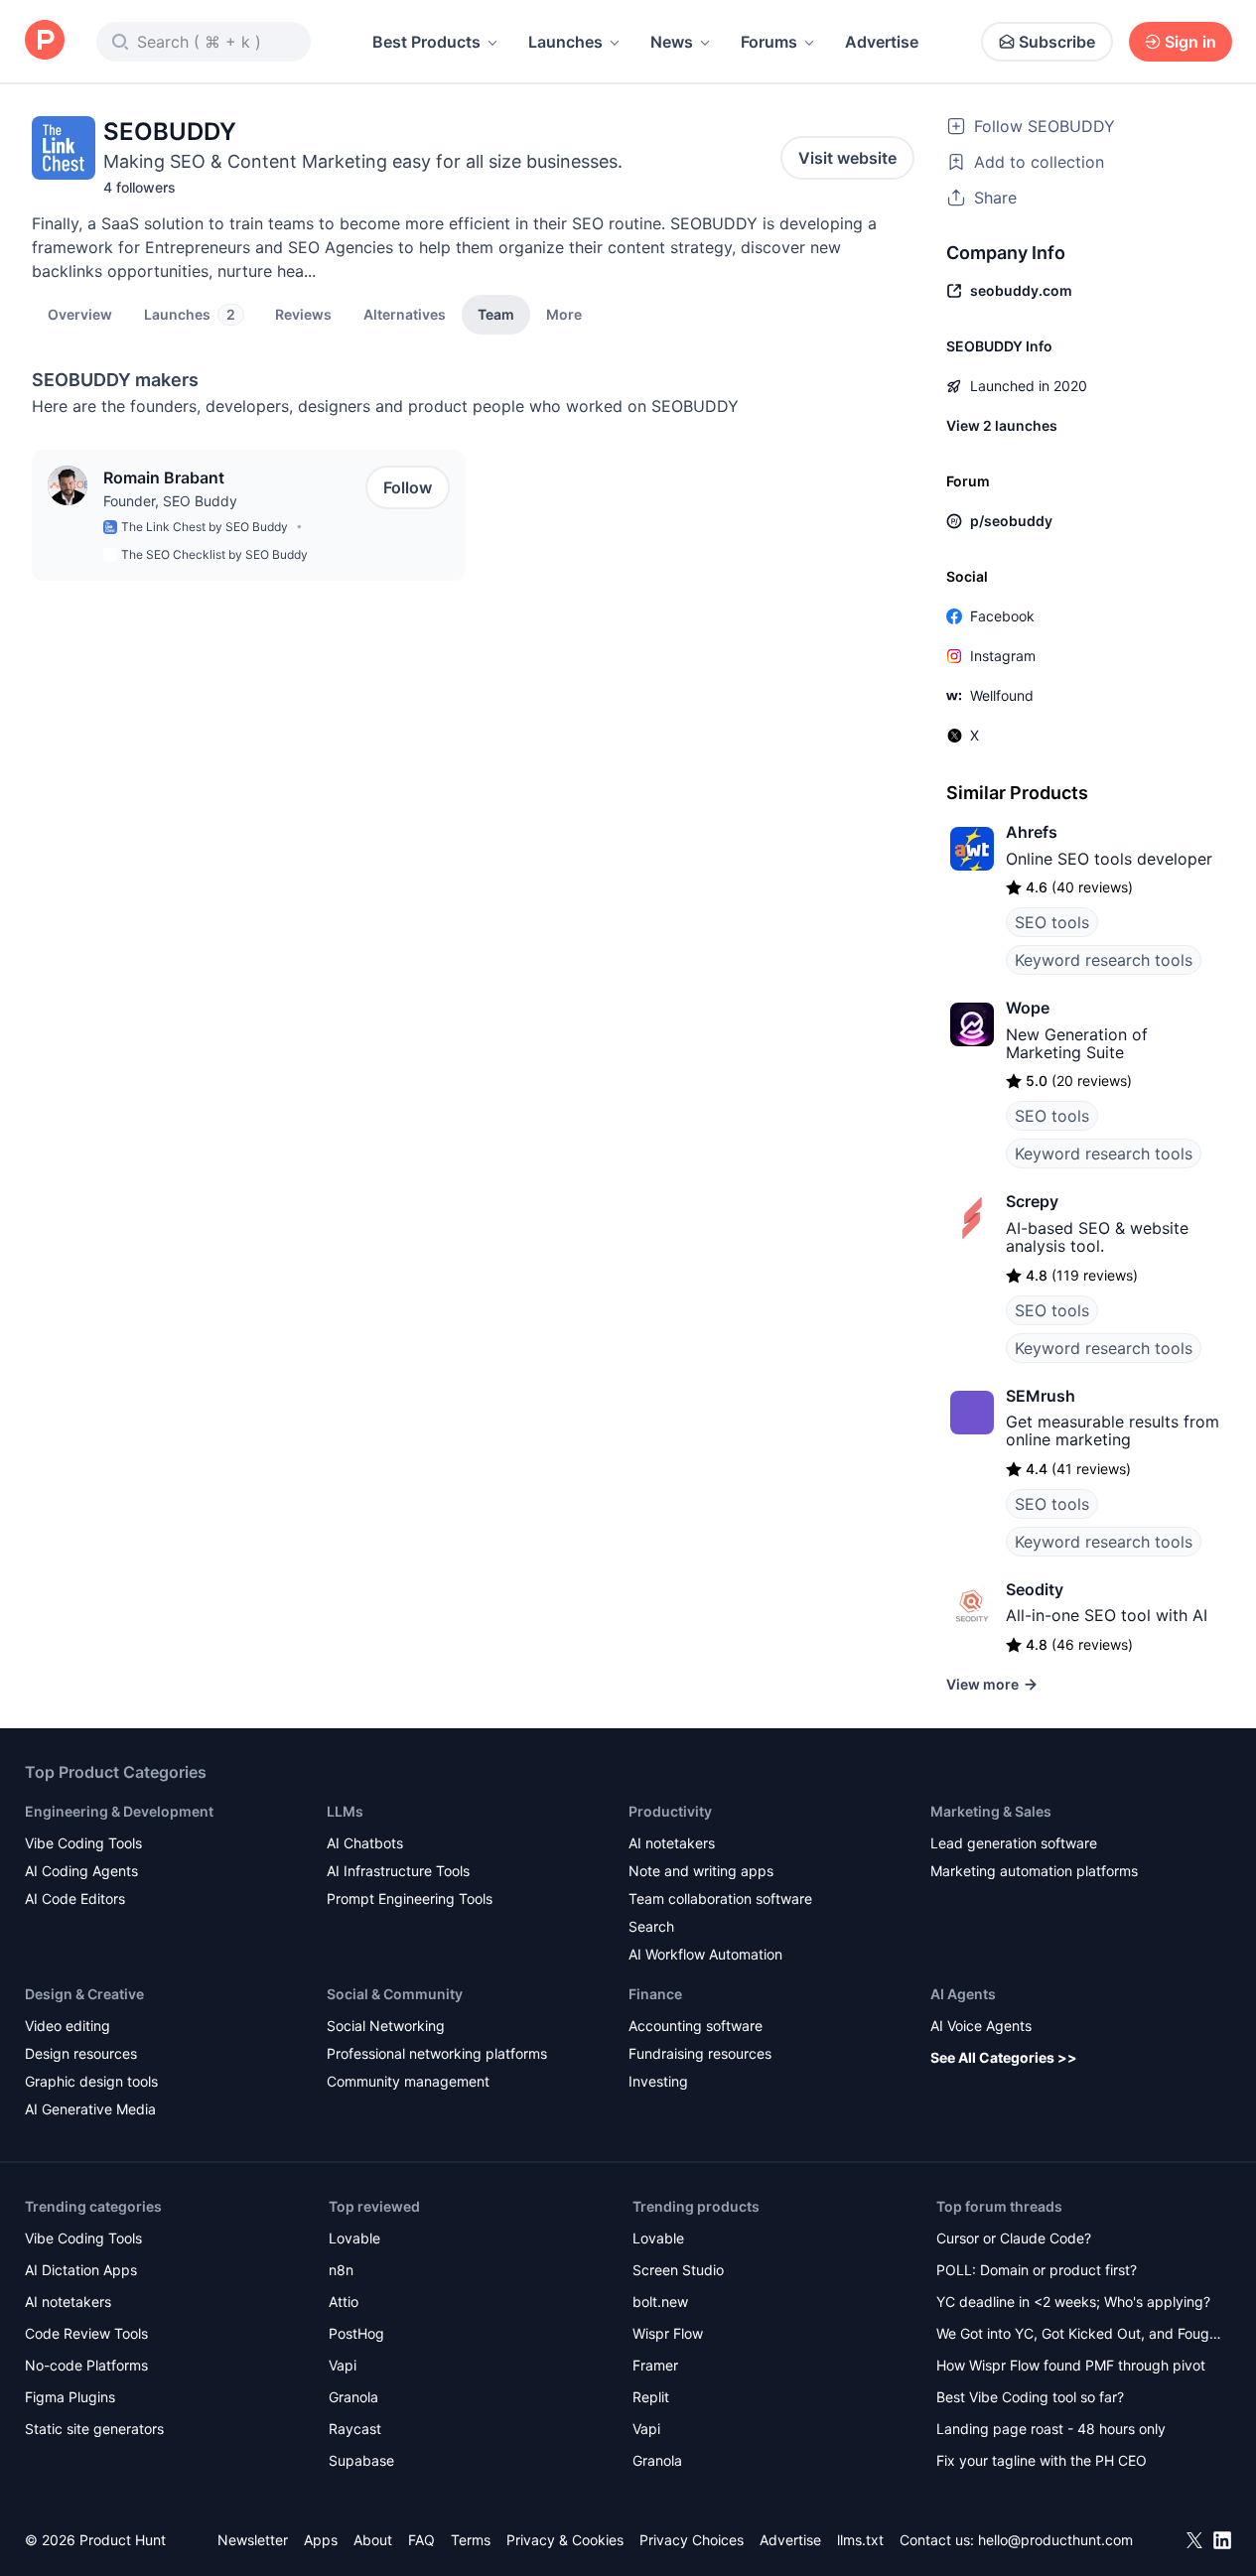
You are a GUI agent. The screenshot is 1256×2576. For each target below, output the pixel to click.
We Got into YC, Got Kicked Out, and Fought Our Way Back (1079, 2335)
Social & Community (395, 1994)
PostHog (356, 2333)
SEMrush (1041, 1396)
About (373, 2540)
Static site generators (94, 2429)
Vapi (343, 2365)
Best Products (426, 42)
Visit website (847, 158)
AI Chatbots (365, 1843)
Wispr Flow (668, 2333)
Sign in (1190, 42)
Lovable (354, 2238)
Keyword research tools (1104, 960)
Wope (1028, 1008)
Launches (565, 42)
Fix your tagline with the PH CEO (1042, 2460)
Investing (658, 2081)
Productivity (670, 1811)
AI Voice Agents (981, 2026)
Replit (651, 2397)
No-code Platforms (86, 2365)
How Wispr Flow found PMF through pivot (1071, 2365)
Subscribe (1057, 42)
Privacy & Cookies (565, 2540)
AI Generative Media (90, 2109)
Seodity (1035, 1589)
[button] (564, 314)
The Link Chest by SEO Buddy (205, 527)
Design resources (81, 2053)
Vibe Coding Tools (83, 1843)
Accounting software (696, 2026)
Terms (471, 2540)
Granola (353, 2397)
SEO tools (1052, 922)
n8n (341, 2270)
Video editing (68, 2026)
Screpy (1032, 1201)
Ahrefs (1032, 832)
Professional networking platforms (437, 2053)
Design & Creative (84, 1994)
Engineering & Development (119, 1811)
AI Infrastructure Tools (398, 1871)
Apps (321, 2540)
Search (651, 1926)
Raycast (355, 2429)
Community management (408, 2081)
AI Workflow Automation (705, 1954)
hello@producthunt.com (1055, 2540)
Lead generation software (1014, 1843)
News (672, 42)
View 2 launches (1002, 425)
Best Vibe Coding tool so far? (1030, 2397)
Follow (408, 487)
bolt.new (660, 2302)
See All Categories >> (1004, 2057)
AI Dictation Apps (81, 2270)
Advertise (882, 42)
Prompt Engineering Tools (410, 1898)
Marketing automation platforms (1034, 1871)
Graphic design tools (91, 2081)
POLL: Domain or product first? (1037, 2270)
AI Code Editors (75, 1898)
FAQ (421, 2540)
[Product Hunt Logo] (45, 41)
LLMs (345, 1811)
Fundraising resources (700, 2053)
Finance (655, 1994)
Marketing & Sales (991, 1811)
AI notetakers (672, 1843)
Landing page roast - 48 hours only (1051, 2429)
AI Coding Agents (81, 1871)
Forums (769, 42)
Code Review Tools (86, 2333)
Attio (344, 2302)
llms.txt (860, 2540)
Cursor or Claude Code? (1014, 2238)
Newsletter (253, 2540)
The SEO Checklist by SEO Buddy (214, 554)
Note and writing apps (701, 1871)
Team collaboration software (720, 1898)
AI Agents (963, 1994)
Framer (655, 2365)
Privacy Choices (692, 2540)
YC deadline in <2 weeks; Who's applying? (1073, 2302)
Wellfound (1002, 695)
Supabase (361, 2460)
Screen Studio (678, 2270)
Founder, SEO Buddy (170, 501)
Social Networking (386, 2026)
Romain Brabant (164, 477)
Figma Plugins (70, 2397)
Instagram (1003, 656)
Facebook (1002, 616)
